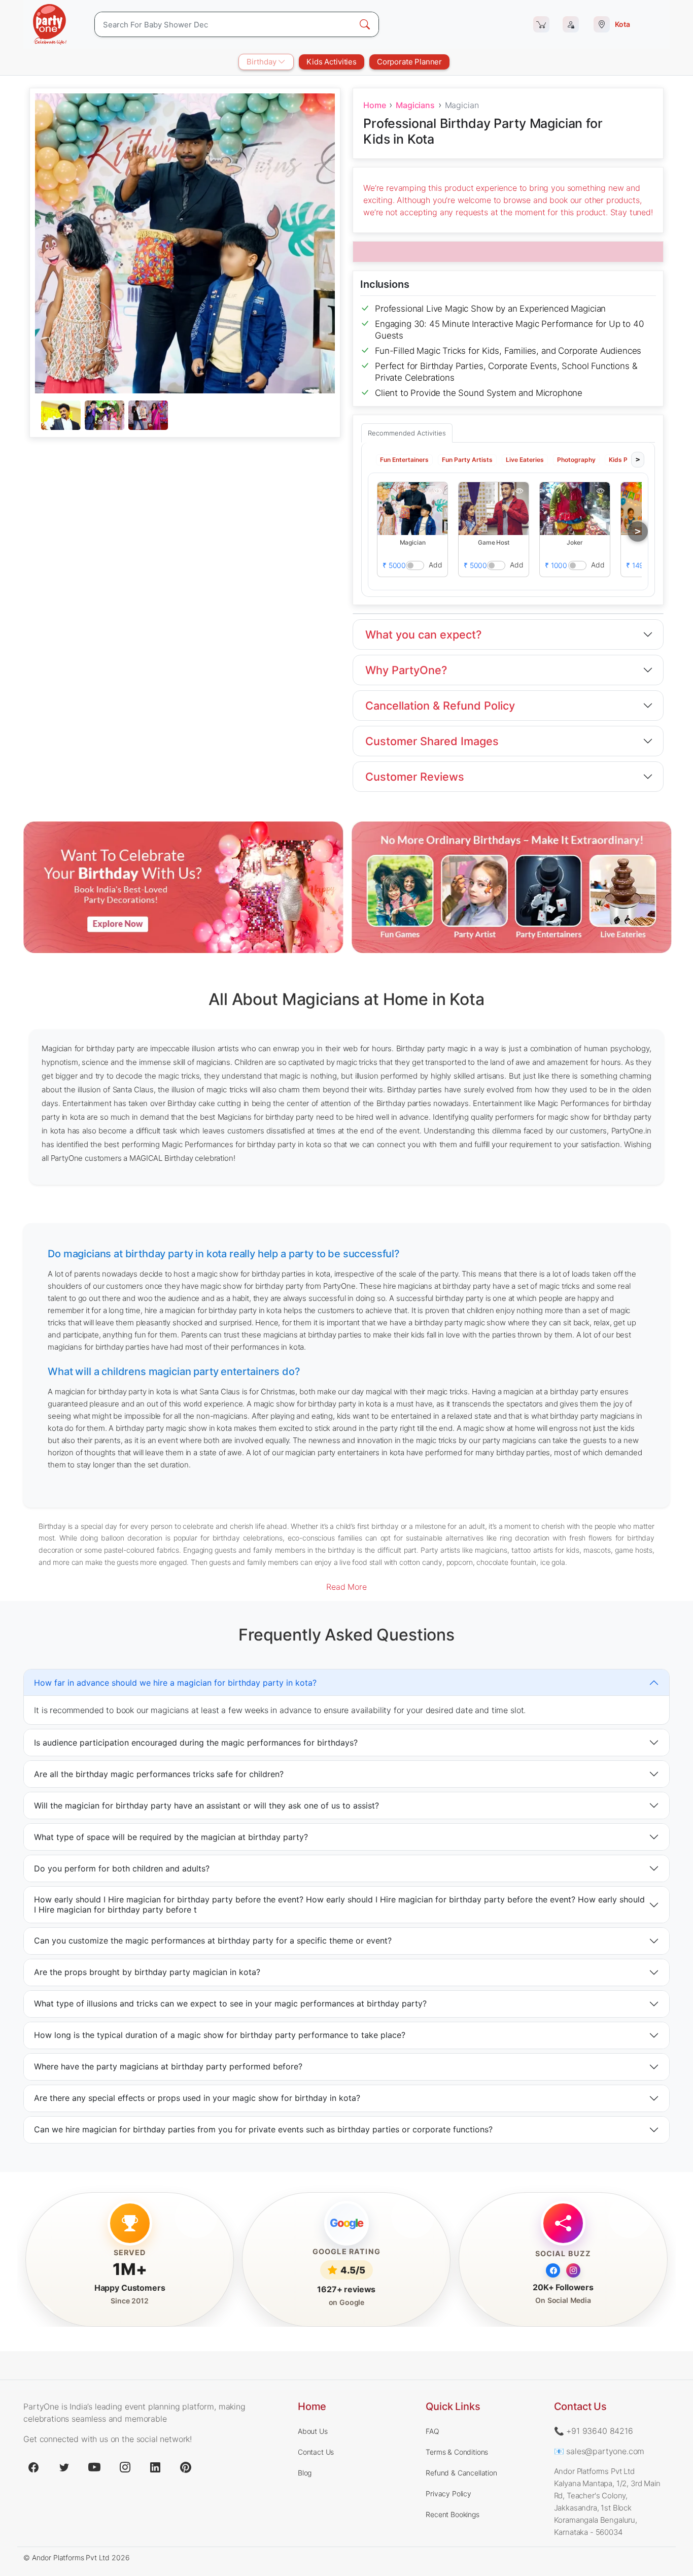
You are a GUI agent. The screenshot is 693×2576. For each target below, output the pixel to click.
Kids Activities (332, 62)
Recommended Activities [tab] (407, 433)
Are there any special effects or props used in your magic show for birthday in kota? (197, 2098)
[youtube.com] (94, 2467)
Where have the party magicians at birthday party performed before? (168, 2066)
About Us (313, 2431)
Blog (305, 2473)
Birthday (263, 62)
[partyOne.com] (50, 24)
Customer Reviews (415, 777)
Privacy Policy (448, 2494)
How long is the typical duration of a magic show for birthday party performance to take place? (220, 2035)
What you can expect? (423, 634)
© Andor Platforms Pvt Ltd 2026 (76, 2557)
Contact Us (316, 2452)
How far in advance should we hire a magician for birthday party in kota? (175, 1683)
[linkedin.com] (155, 2467)
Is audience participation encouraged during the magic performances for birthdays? (196, 1743)
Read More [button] (346, 1587)
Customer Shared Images (432, 741)
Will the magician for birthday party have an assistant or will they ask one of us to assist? (206, 1805)
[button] (412, 508)
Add (436, 564)
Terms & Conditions (457, 2452)
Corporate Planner (409, 62)
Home (374, 105)
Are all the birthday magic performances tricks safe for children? (159, 1774)
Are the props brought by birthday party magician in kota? (147, 1972)
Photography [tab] (576, 459)
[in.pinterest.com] (186, 2467)
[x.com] (64, 2467)
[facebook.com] (33, 2467)
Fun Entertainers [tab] (404, 459)
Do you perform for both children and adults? (122, 1868)
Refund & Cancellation (461, 2473)
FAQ (432, 2431)
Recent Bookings (453, 2514)
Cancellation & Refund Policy (440, 706)
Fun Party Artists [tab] (467, 459)
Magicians (415, 105)
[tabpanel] (185, 416)
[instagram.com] (125, 2467)
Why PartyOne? (406, 670)
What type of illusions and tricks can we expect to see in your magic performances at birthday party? (230, 2003)
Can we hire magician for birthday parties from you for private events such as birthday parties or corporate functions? (263, 2129)
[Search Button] (365, 24)
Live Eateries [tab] (525, 459)
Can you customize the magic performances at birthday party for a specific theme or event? (213, 1941)
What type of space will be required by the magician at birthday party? (171, 1837)
